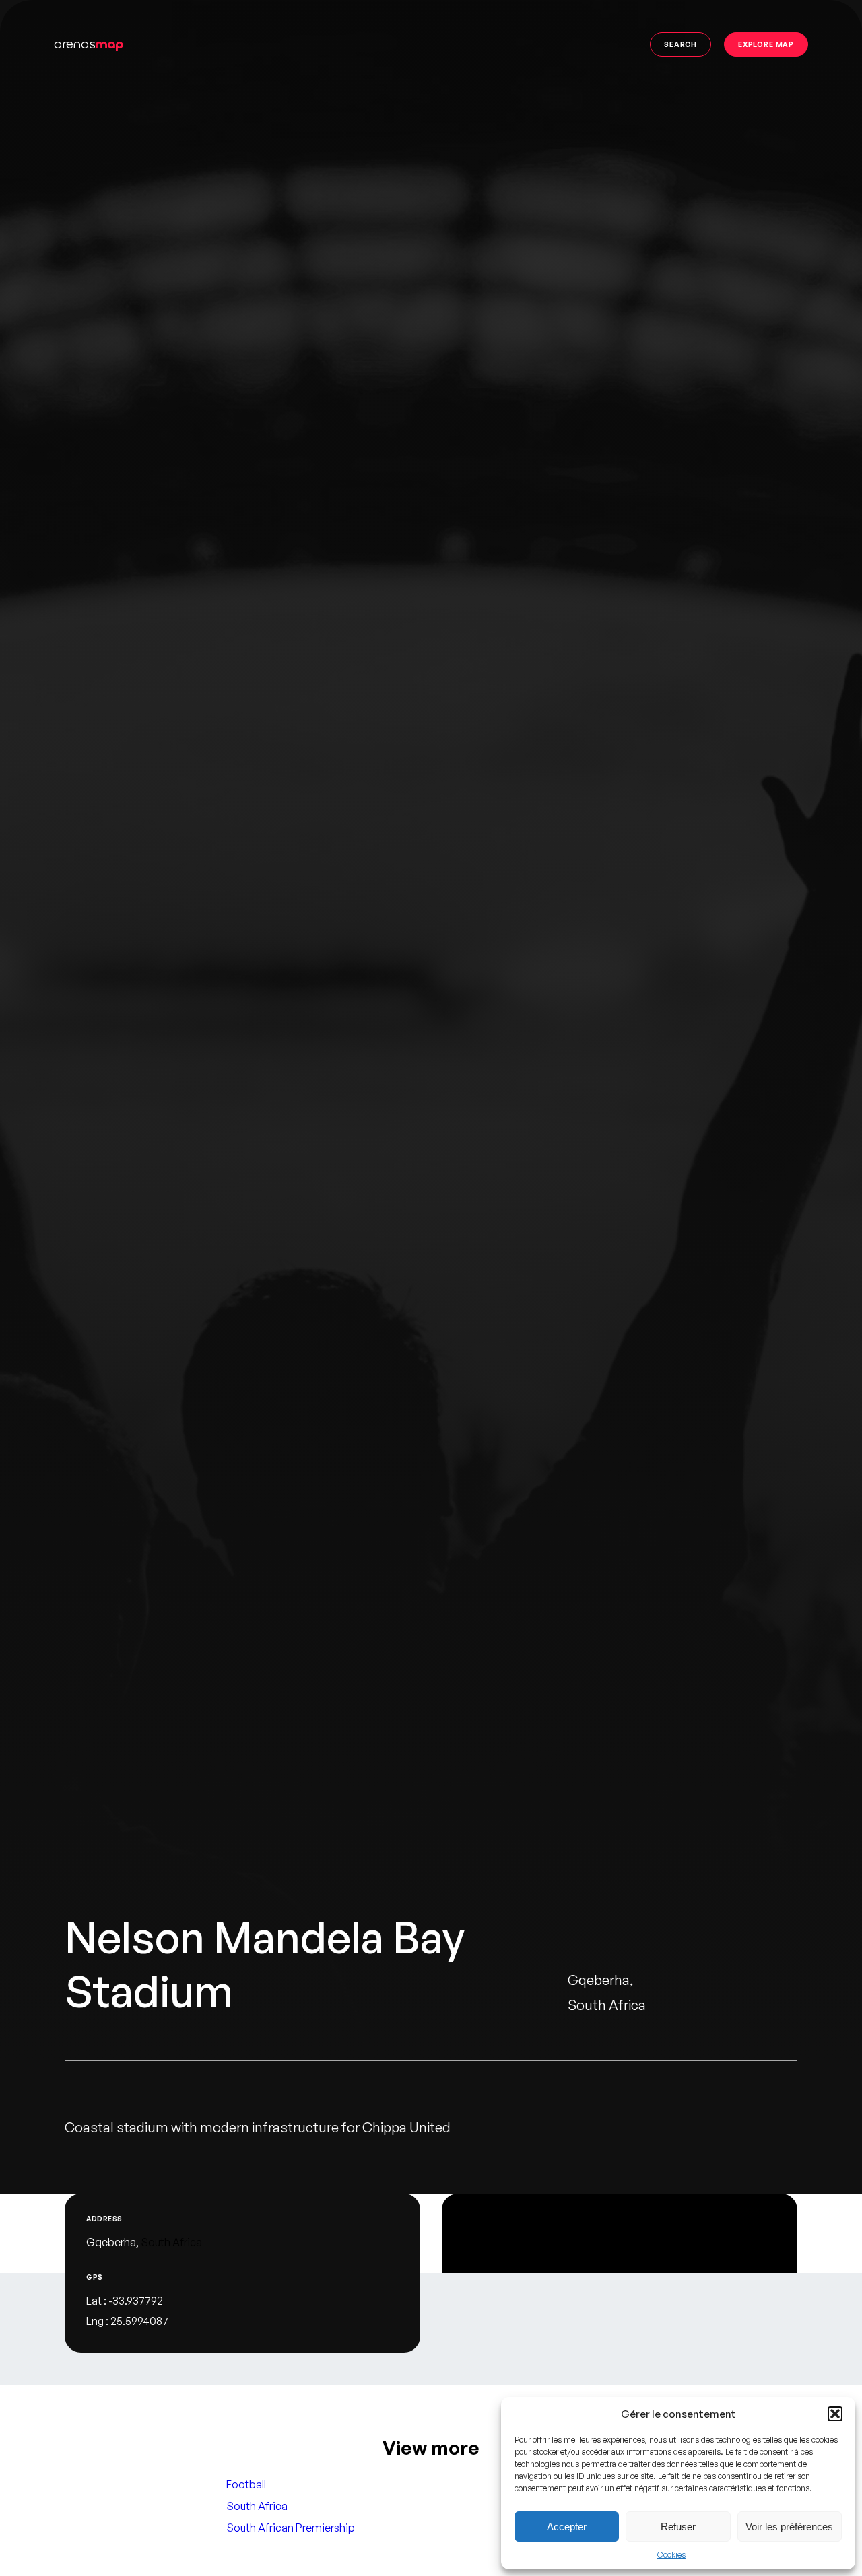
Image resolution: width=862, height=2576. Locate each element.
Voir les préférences (789, 2527)
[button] (835, 2414)
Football (246, 2484)
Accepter (567, 2527)
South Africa (171, 2242)
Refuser (678, 2527)
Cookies (671, 2555)
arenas (89, 44)
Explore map (766, 44)
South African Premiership (291, 2528)
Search (681, 44)
